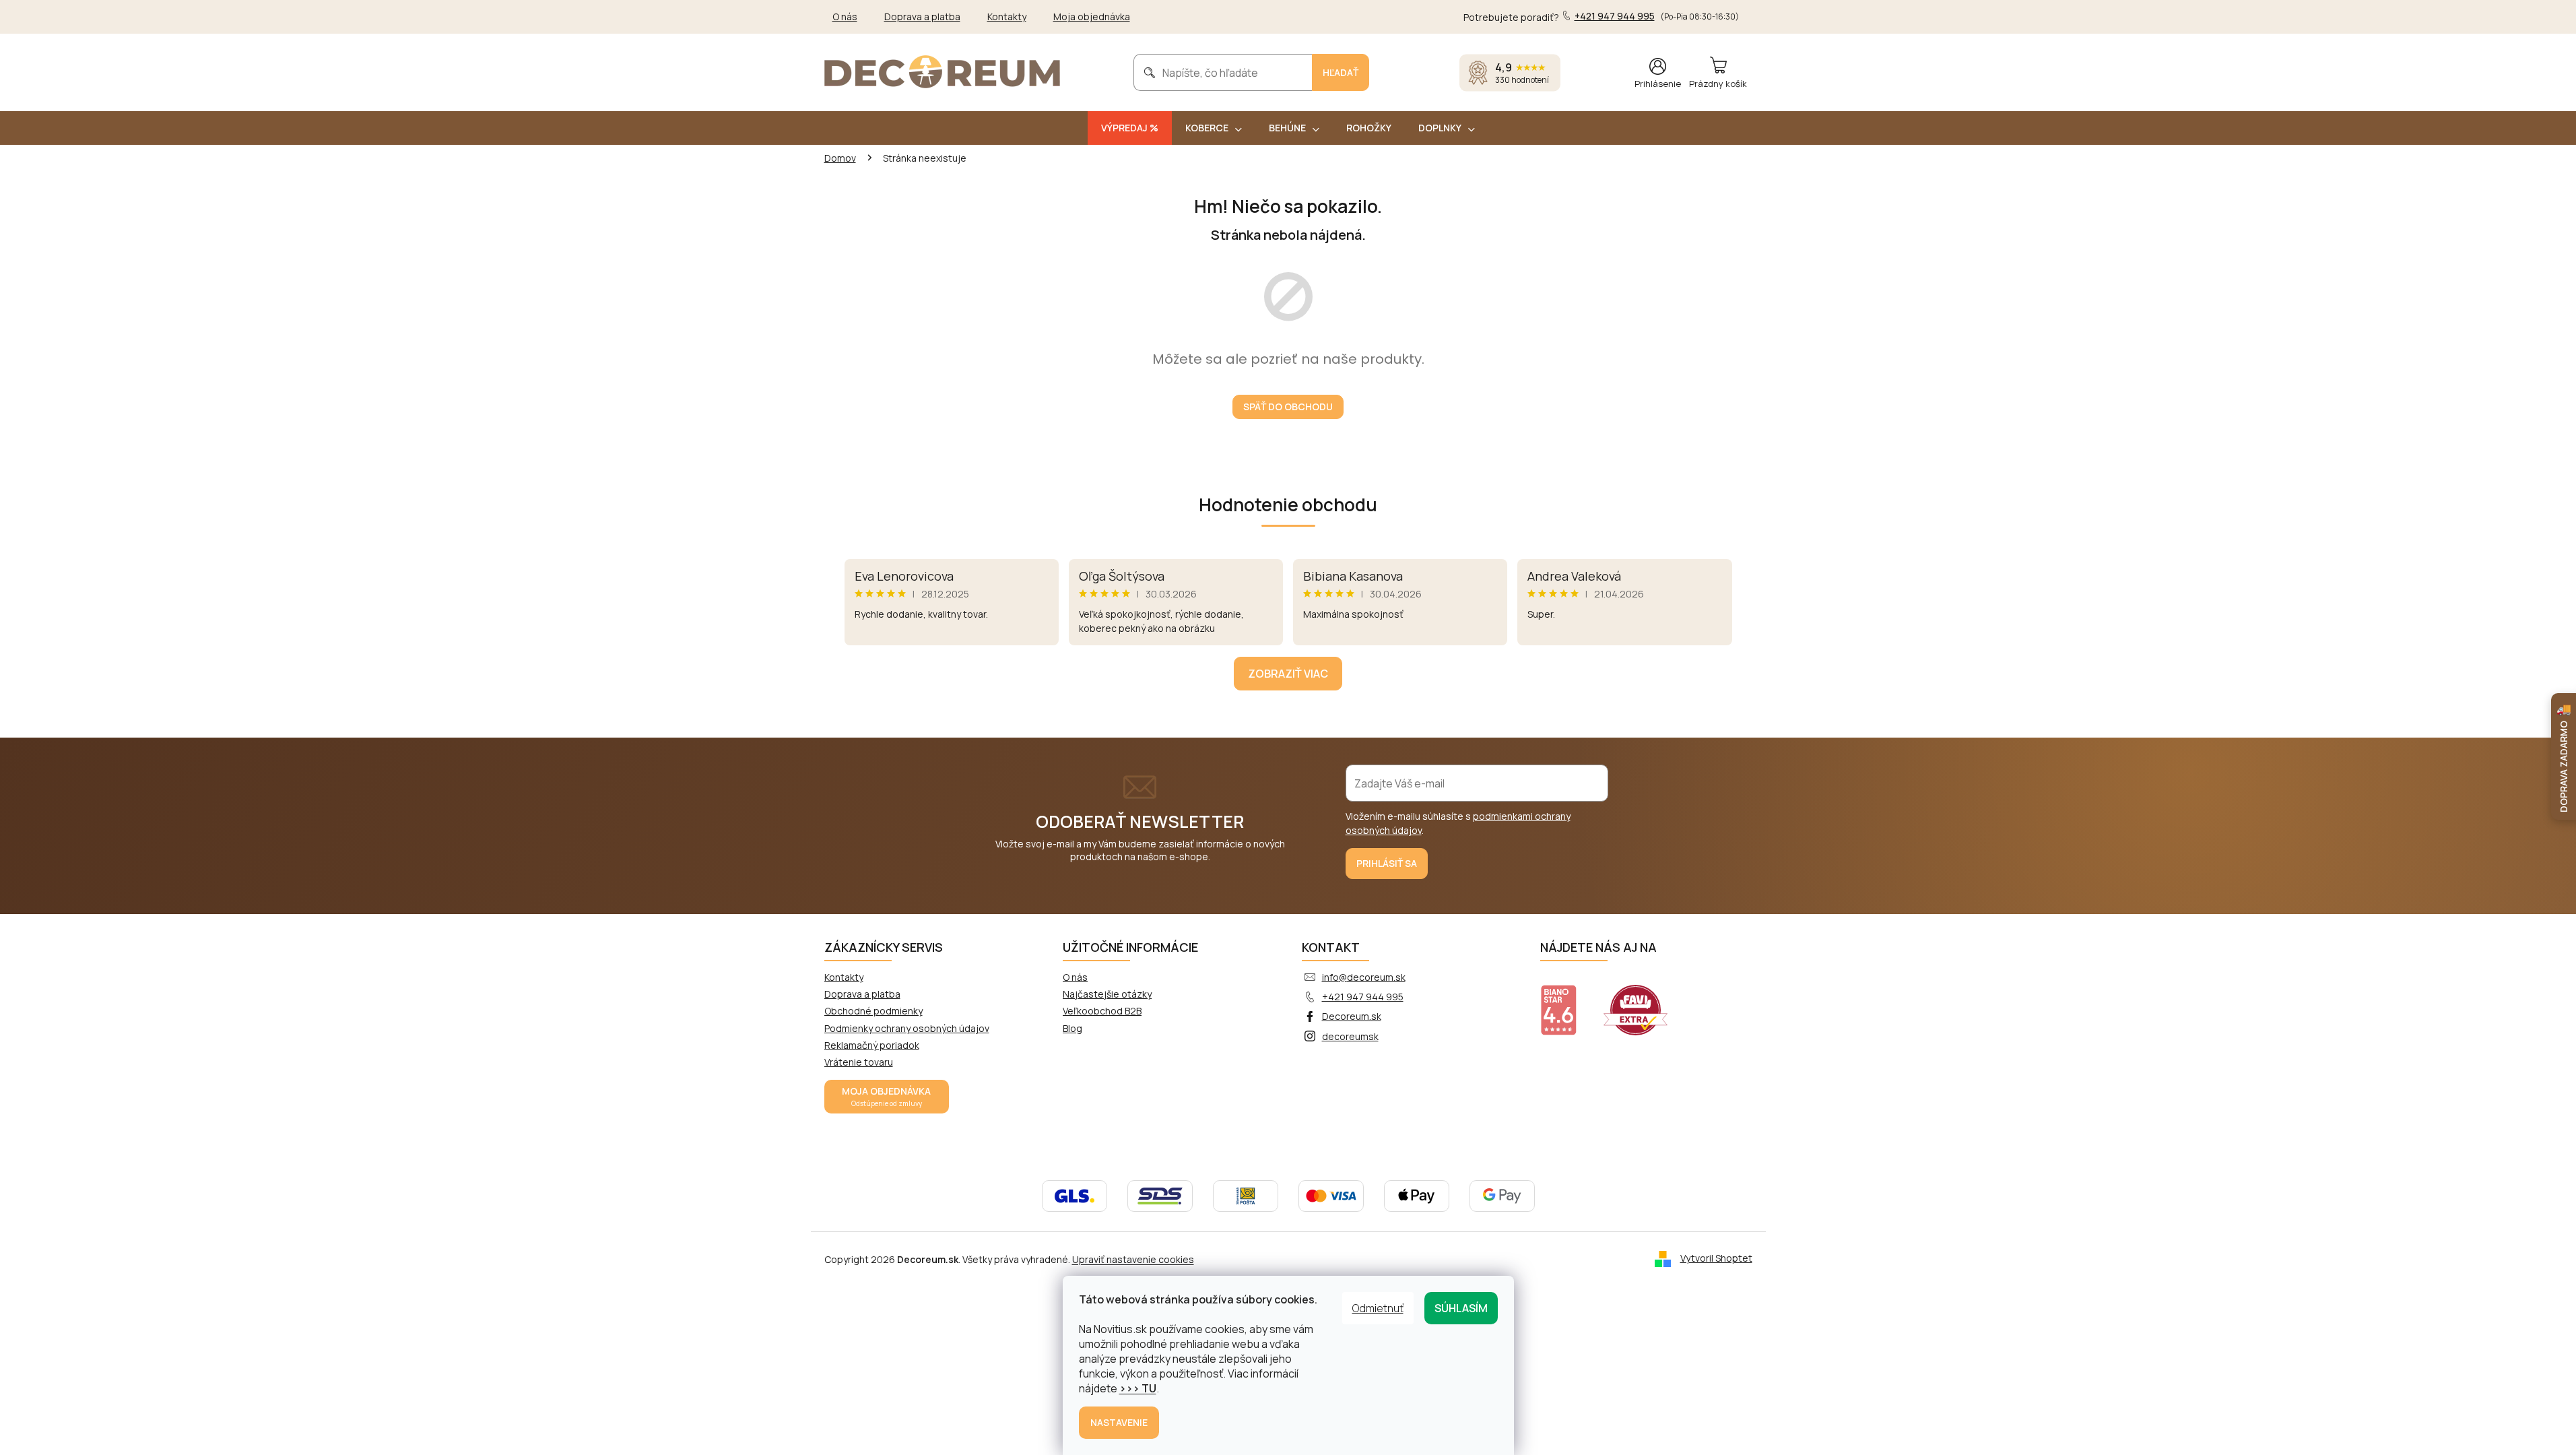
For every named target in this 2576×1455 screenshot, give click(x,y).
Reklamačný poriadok (872, 1045)
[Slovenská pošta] (1246, 1195)
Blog (1072, 1028)
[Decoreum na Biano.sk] (1567, 1002)
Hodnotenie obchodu (1288, 505)
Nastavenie (1119, 1422)
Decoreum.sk (1352, 1016)
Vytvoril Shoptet (1716, 1258)
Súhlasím (1461, 1308)
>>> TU (1138, 1388)
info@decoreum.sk (1364, 977)
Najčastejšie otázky (1107, 994)
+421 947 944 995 (1363, 997)
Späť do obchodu (1288, 407)
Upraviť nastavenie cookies (1133, 1259)
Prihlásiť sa (1387, 863)
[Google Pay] (1502, 1195)
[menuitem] (1130, 128)
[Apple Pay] (1417, 1195)
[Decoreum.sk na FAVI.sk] (1644, 1002)
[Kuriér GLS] (1075, 1195)
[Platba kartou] (1331, 1195)
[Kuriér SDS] (1160, 1195)
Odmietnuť (1378, 1308)
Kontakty (1007, 17)
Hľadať (1341, 72)
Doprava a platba (922, 17)
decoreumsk (1350, 1036)
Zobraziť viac (1288, 674)
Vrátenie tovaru (859, 1062)
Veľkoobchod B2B (1102, 1011)
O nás (845, 17)
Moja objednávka (1092, 17)
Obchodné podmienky (873, 1011)
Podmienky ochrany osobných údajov (907, 1028)
